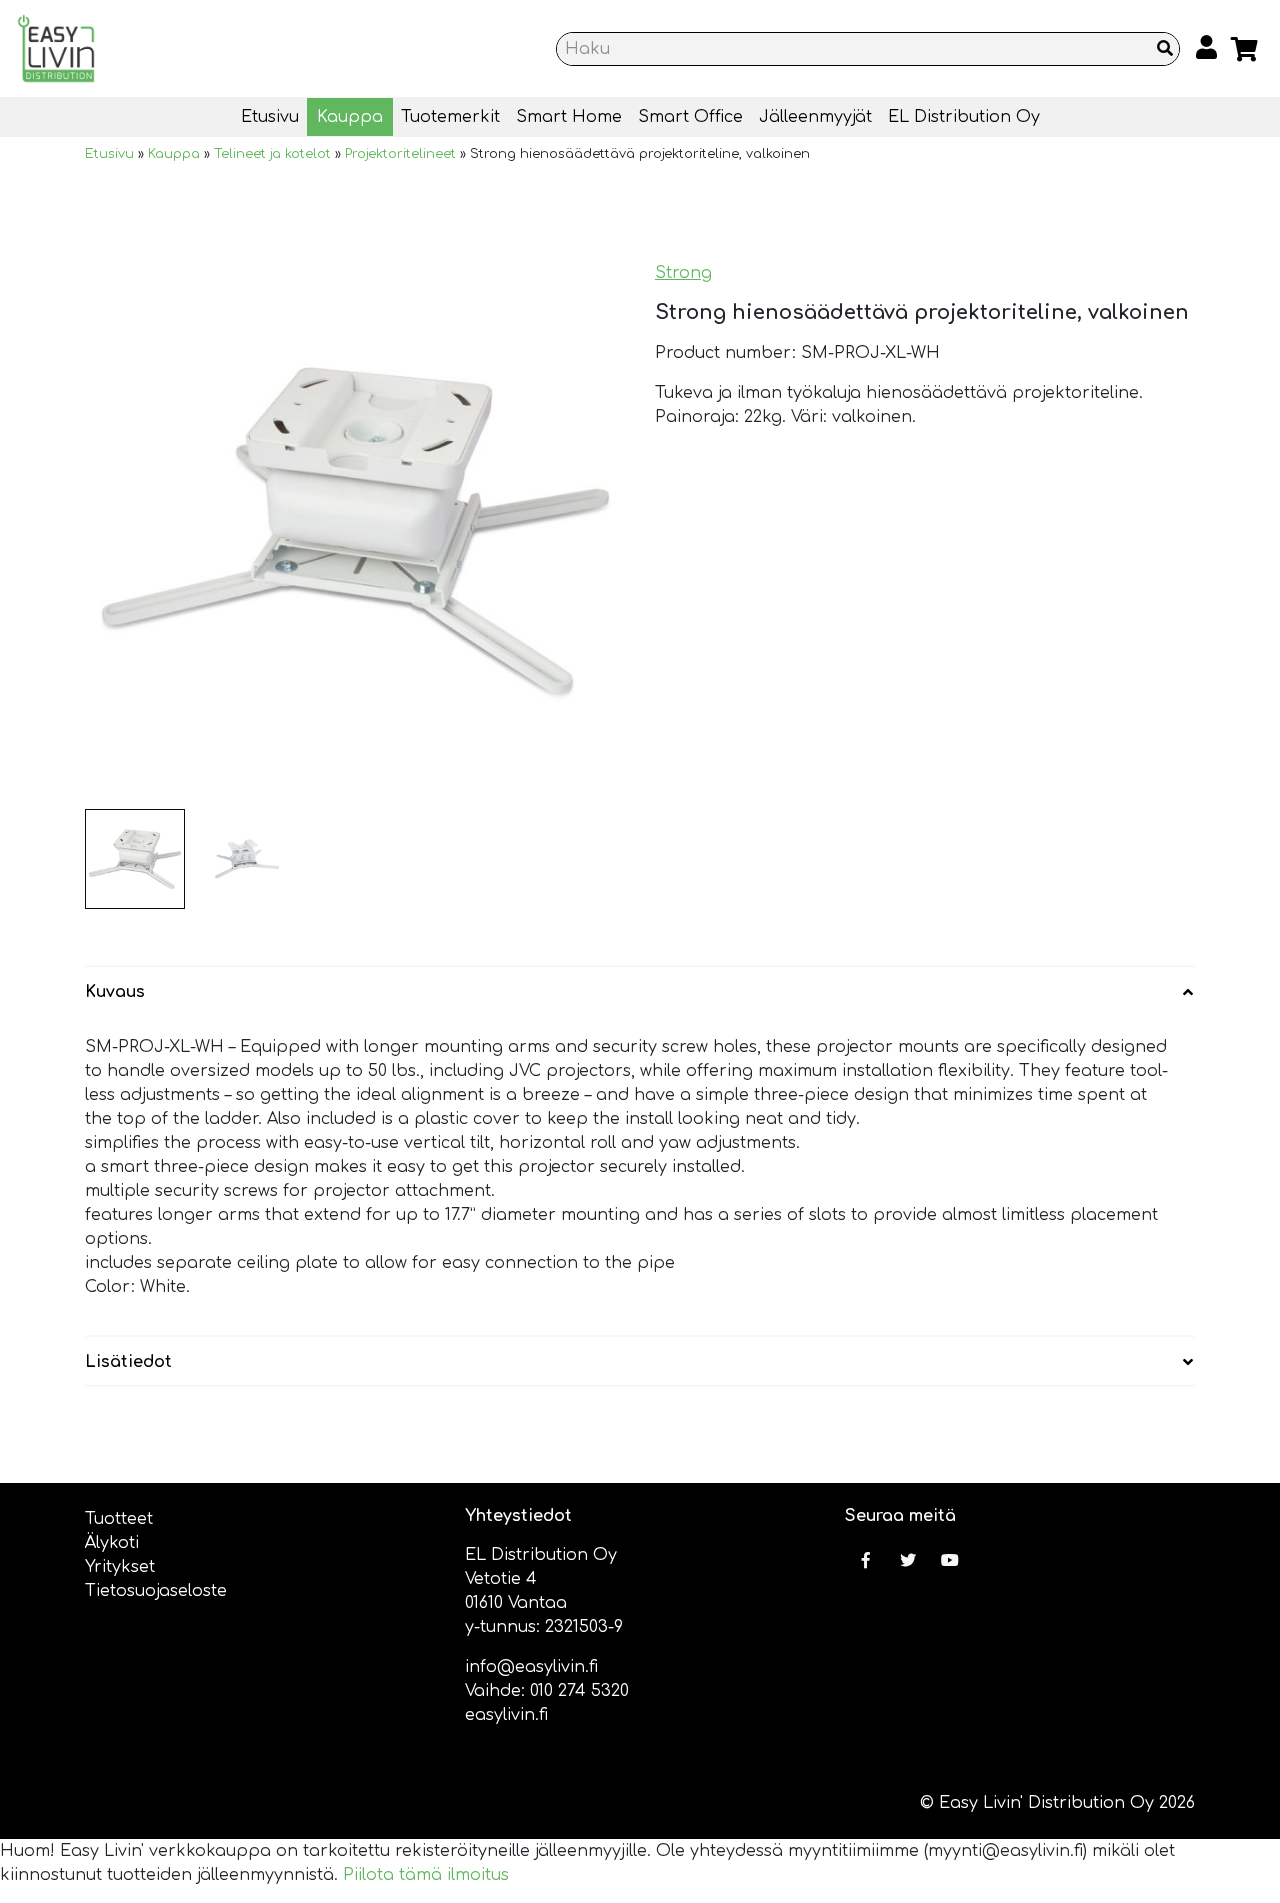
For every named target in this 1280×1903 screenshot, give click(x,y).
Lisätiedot (128, 1362)
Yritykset (120, 1567)
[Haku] (1165, 49)
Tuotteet (119, 1519)
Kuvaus (115, 992)
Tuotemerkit (450, 117)
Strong (683, 273)
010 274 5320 (579, 1691)
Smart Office (690, 117)
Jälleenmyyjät (815, 117)
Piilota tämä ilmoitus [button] (426, 1875)
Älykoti (112, 1543)
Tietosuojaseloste (156, 1591)
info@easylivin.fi (531, 1667)
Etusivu (270, 117)
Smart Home (569, 117)
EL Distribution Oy (964, 117)
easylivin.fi (506, 1715)
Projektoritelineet (400, 154)
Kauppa (350, 117)
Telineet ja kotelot (272, 154)
